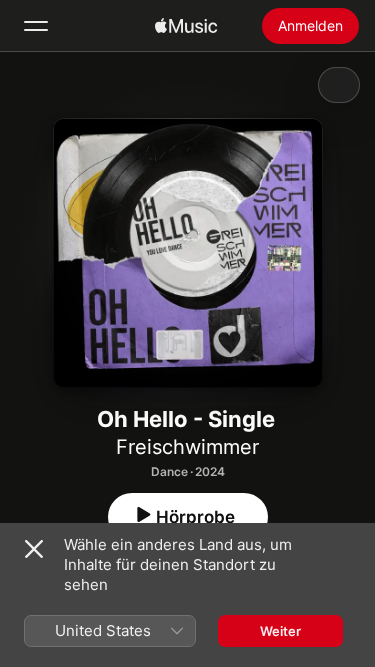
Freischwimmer (187, 447)
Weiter (280, 631)
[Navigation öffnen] (36, 26)
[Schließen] (34, 549)
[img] (186, 26)
